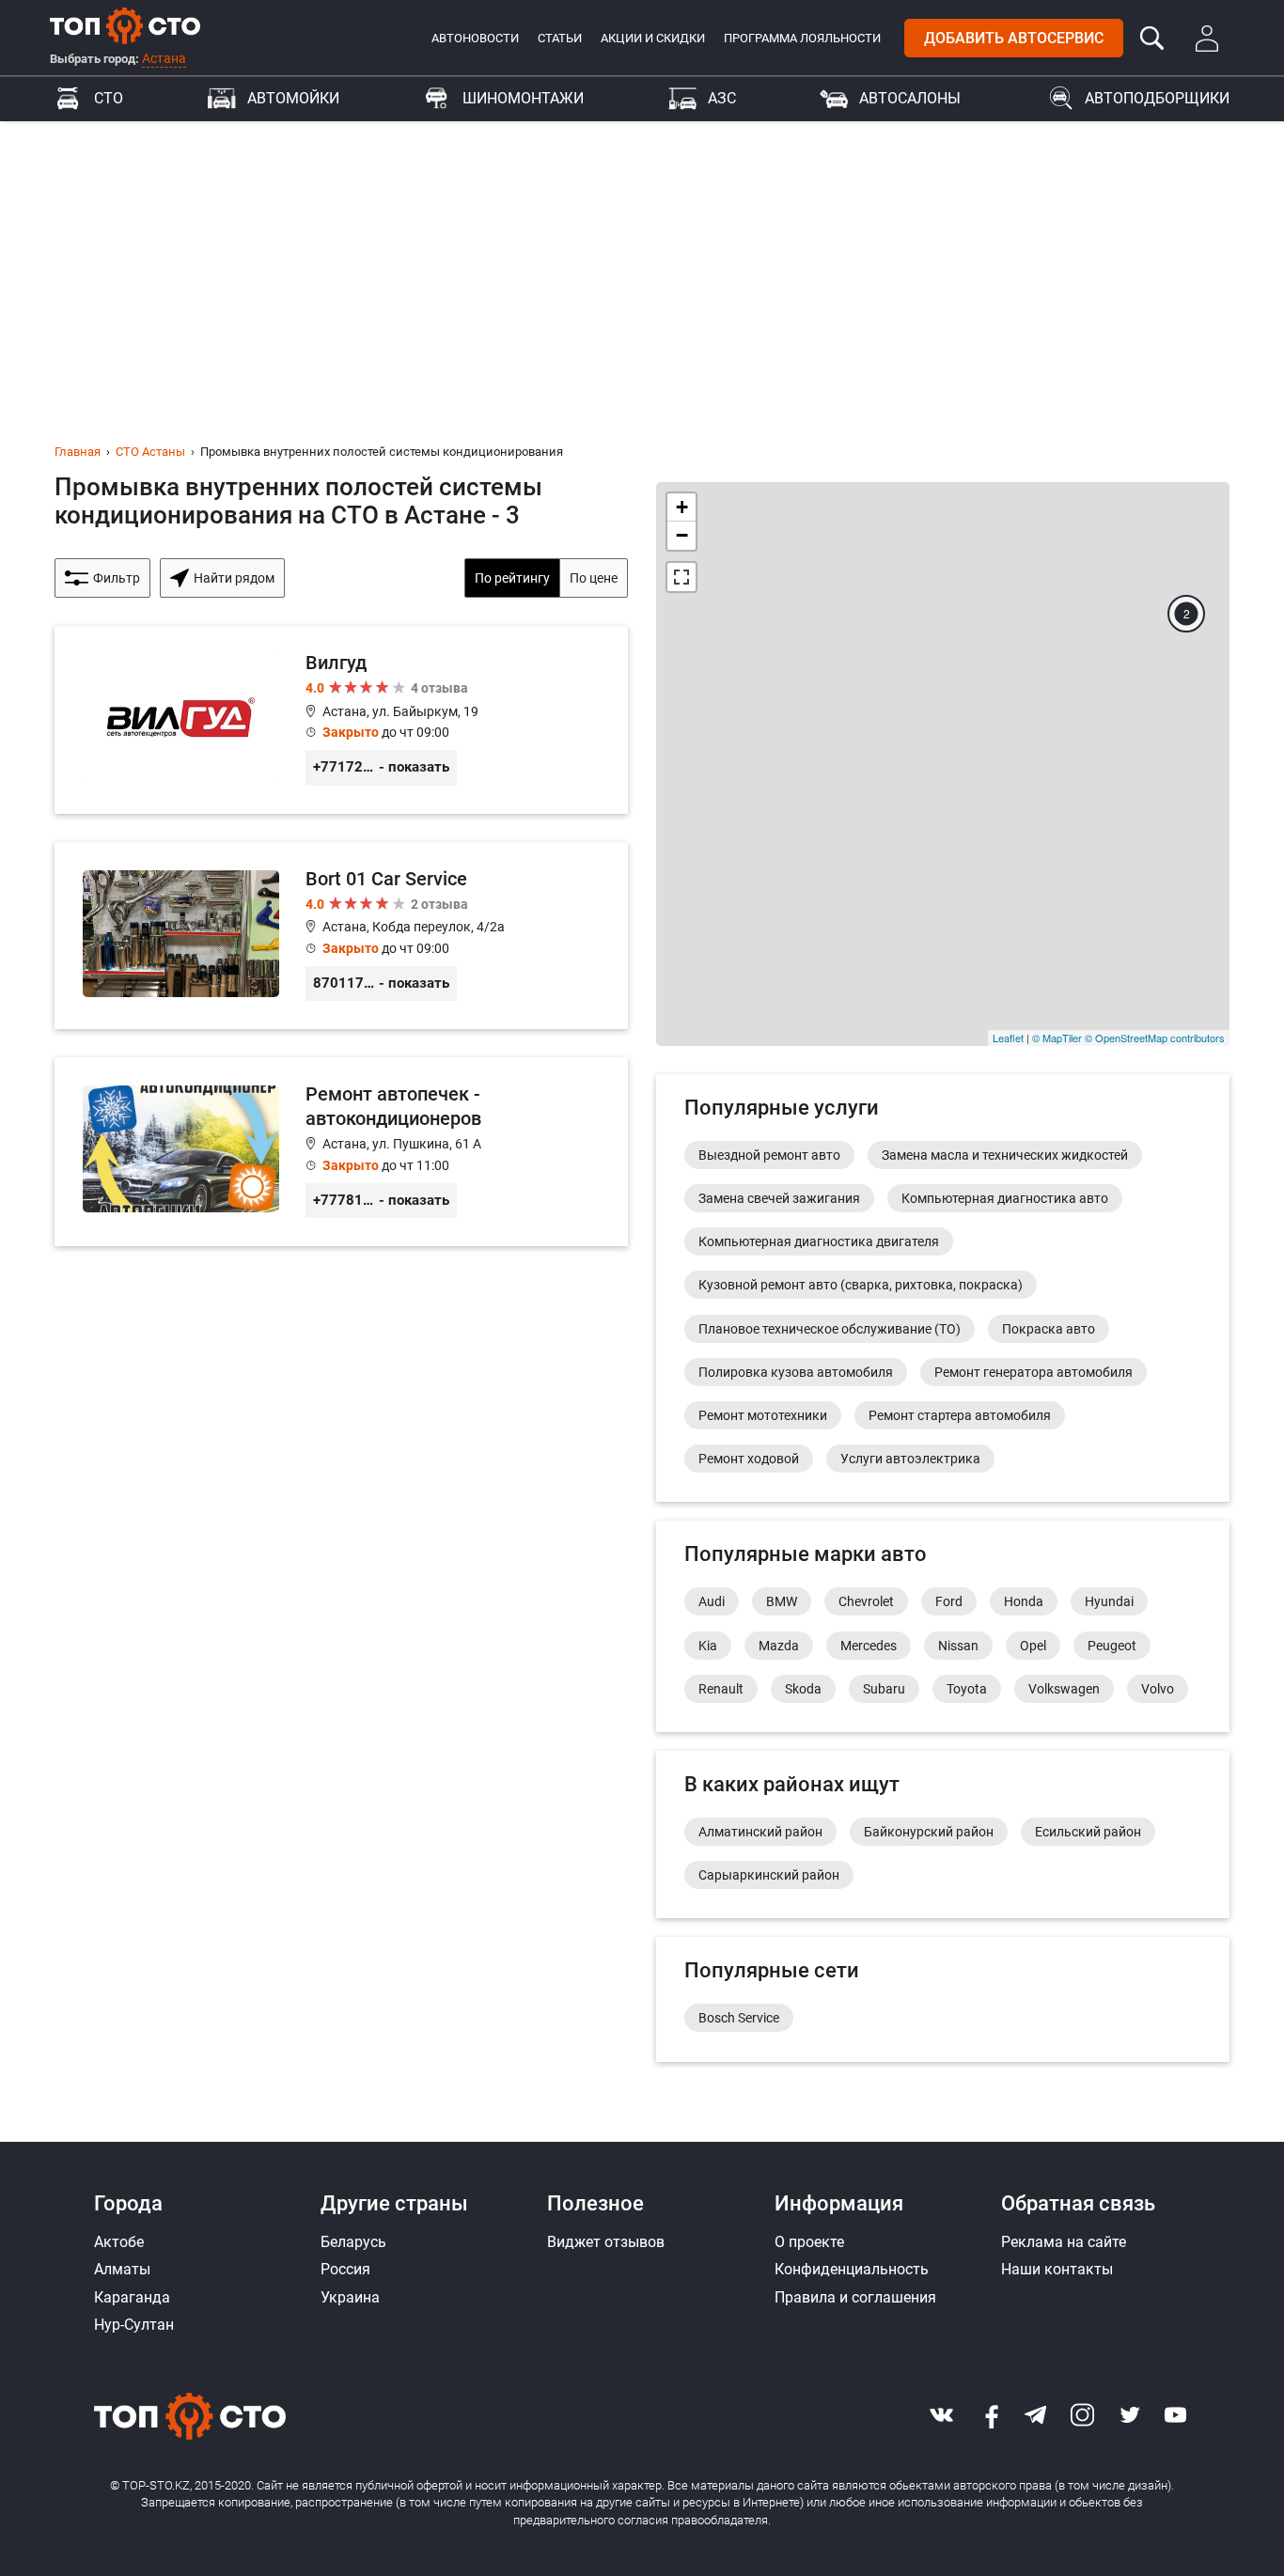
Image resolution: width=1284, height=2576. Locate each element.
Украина (350, 2297)
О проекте (809, 2242)
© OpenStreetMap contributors (1155, 1038)
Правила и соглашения (855, 2297)
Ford (949, 1601)
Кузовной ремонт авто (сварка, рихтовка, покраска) (861, 1285)
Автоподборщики (1157, 98)
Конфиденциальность (852, 2269)
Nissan (958, 1646)
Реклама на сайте (1064, 2242)
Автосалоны (910, 98)
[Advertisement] (642, 262)
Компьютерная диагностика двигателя (819, 1241)
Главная (78, 452)
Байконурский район (929, 1832)
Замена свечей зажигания (779, 1198)
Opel (1033, 1646)
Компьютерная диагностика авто (1005, 1198)
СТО (109, 98)
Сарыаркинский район (769, 1875)
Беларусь (353, 2242)
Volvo (1158, 1689)
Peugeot (1112, 1646)
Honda (1024, 1601)
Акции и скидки (653, 38)
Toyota (967, 1689)
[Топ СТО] (125, 25)
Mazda (779, 1646)
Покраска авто (1049, 1329)
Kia (708, 1646)
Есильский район (1088, 1832)
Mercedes (869, 1646)
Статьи (560, 38)
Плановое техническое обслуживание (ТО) (830, 1329)
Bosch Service (739, 2018)
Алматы (122, 2269)
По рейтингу (512, 578)
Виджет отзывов (606, 2242)
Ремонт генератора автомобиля (1033, 1372)
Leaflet (1008, 1038)
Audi (712, 1601)
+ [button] (682, 507)
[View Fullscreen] (681, 577)
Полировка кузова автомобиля (796, 1372)
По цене (594, 578)
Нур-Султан (134, 2325)
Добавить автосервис (1014, 38)
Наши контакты (1057, 2269)
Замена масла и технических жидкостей (1005, 1155)
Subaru (884, 1689)
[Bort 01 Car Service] (341, 936)
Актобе (119, 2242)
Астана (164, 58)
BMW (782, 1601)
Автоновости (475, 38)
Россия (345, 2269)
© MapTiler (1057, 1038)
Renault (721, 1689)
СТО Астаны (150, 452)
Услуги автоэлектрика (910, 1459)
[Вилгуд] (341, 720)
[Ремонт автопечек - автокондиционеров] (341, 1152)
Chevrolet (866, 1601)
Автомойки (293, 98)
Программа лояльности (802, 38)
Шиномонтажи (523, 98)
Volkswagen (1064, 1689)
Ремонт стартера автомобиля (960, 1415)
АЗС (722, 98)
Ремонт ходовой (749, 1459)
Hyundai (1109, 1601)
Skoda (803, 1689)
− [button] (682, 535)
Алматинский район (760, 1832)
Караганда (132, 2297)
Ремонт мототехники (763, 1415)
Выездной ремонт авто (769, 1155)
